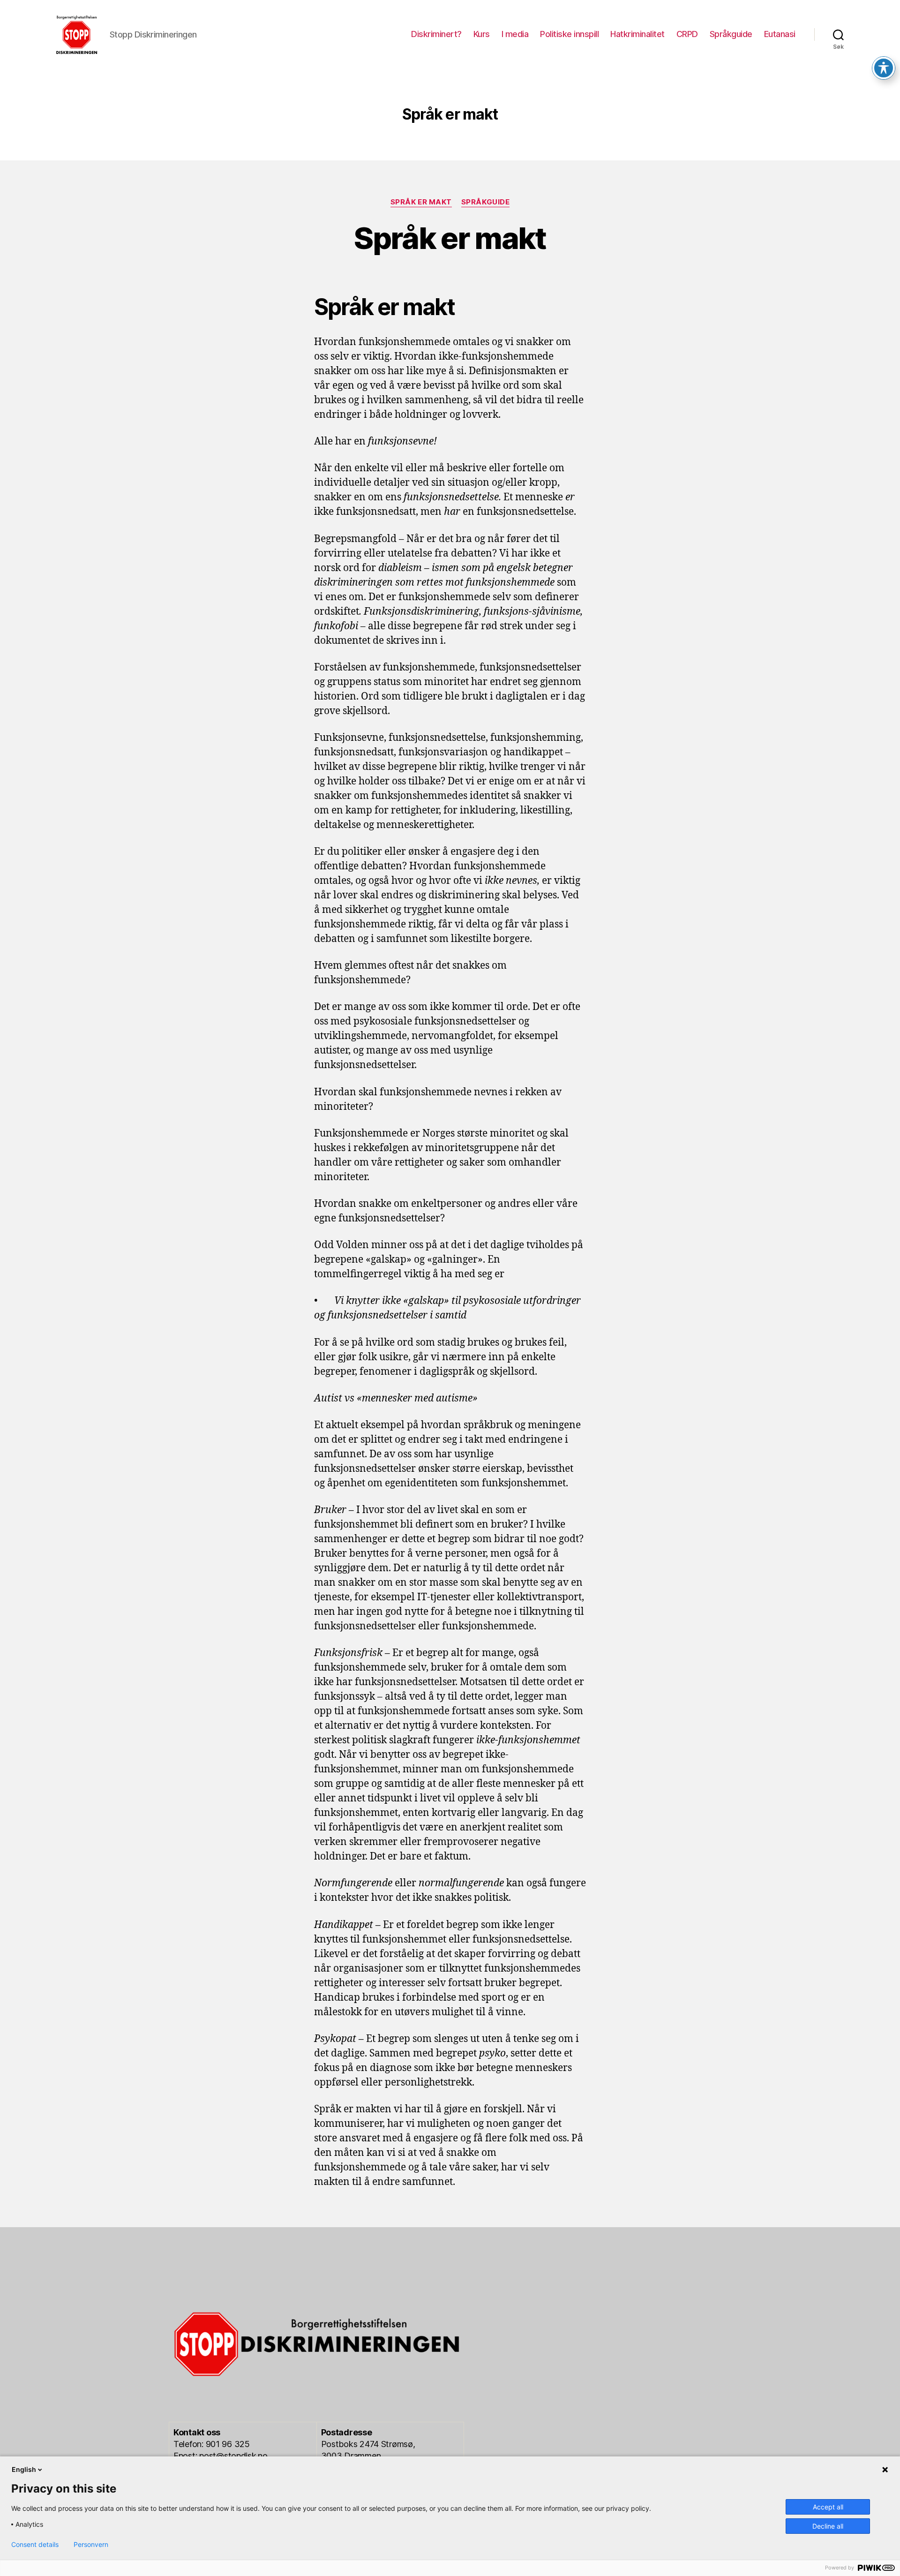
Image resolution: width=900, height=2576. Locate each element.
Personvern (91, 2545)
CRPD (687, 34)
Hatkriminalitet (637, 34)
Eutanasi (780, 34)
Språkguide (731, 34)
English (24, 2469)
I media (515, 34)
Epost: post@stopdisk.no (221, 2456)
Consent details (35, 2545)
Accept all (828, 2507)
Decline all (828, 2526)
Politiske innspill (569, 34)
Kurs (482, 34)
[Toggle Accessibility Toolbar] (884, 68)
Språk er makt (421, 202)
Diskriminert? (436, 34)
